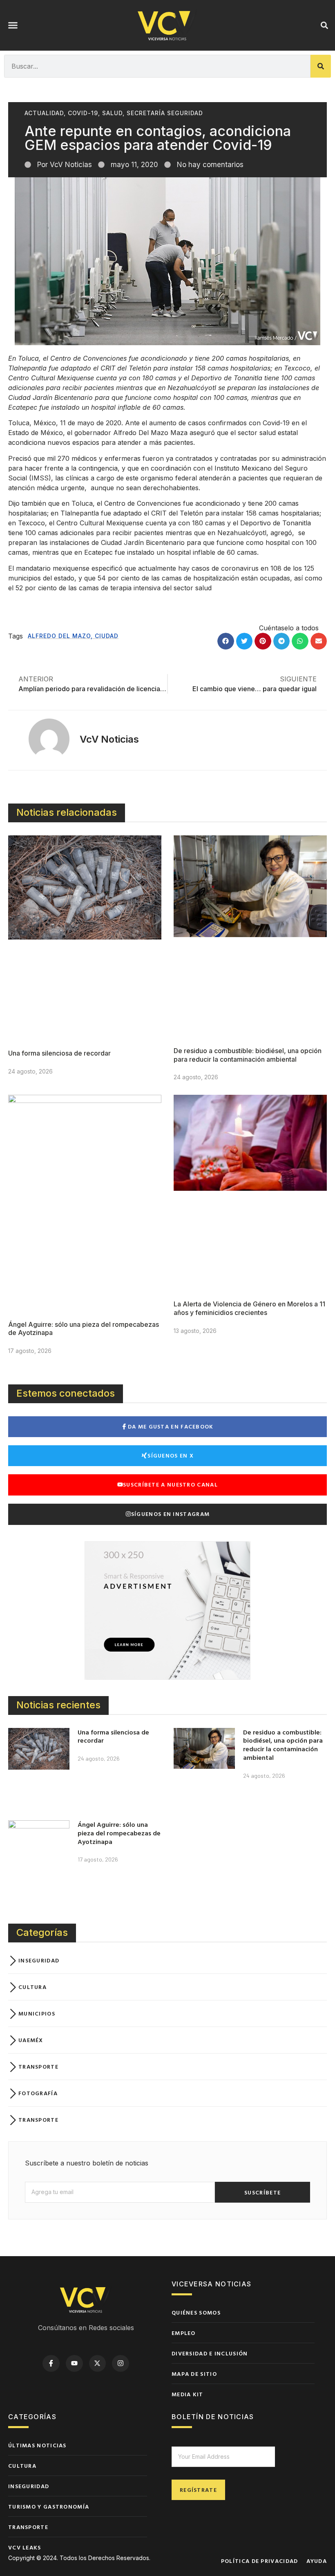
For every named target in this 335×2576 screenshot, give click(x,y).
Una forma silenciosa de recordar (59, 1053)
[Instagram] (121, 2364)
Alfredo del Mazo (59, 636)
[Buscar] (321, 66)
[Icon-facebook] (51, 2364)
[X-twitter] (98, 2364)
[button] (13, 25)
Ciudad (107, 636)
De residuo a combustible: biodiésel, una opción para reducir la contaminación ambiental (248, 1055)
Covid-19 (83, 113)
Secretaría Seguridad (165, 113)
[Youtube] (74, 2364)
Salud (112, 113)
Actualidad (44, 113)
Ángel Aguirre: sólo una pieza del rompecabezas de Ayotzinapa (119, 1833)
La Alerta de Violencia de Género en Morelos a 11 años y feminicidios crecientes (249, 1308)
